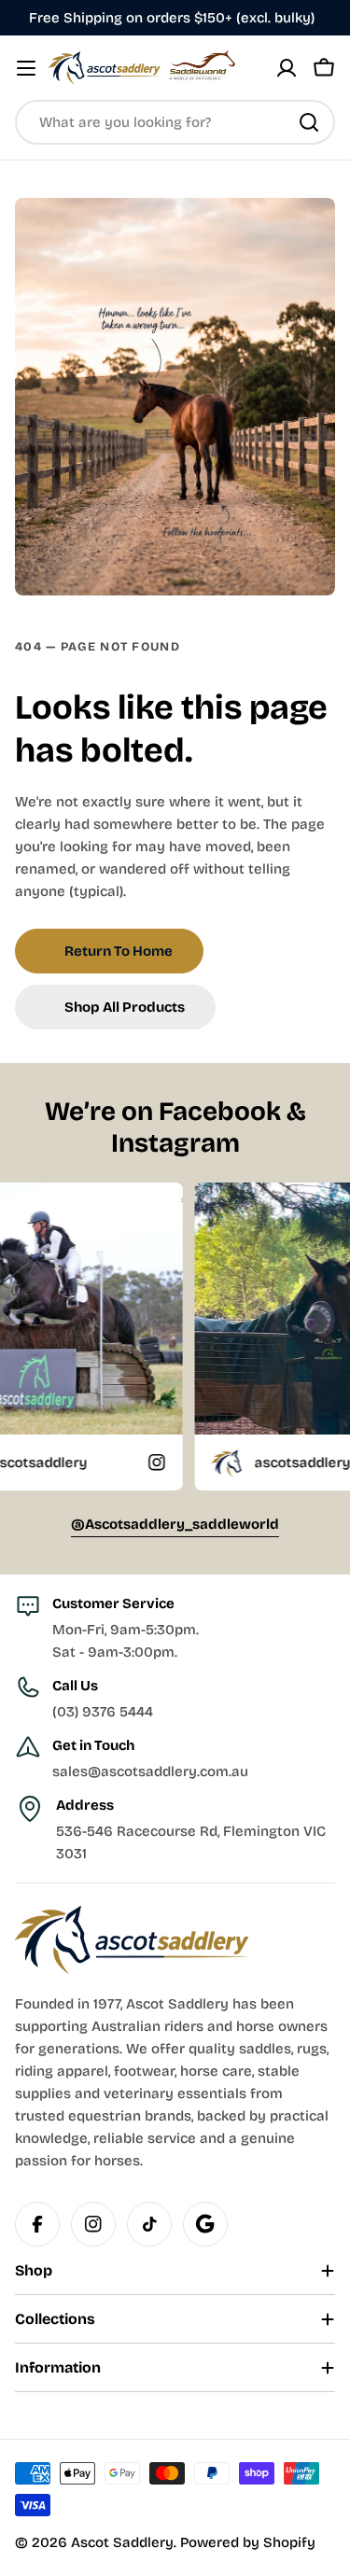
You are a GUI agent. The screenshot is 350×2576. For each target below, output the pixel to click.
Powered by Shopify (248, 2542)
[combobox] (175, 122)
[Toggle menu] (26, 68)
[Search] (309, 122)
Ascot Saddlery (122, 2542)
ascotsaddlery (251, 1463)
